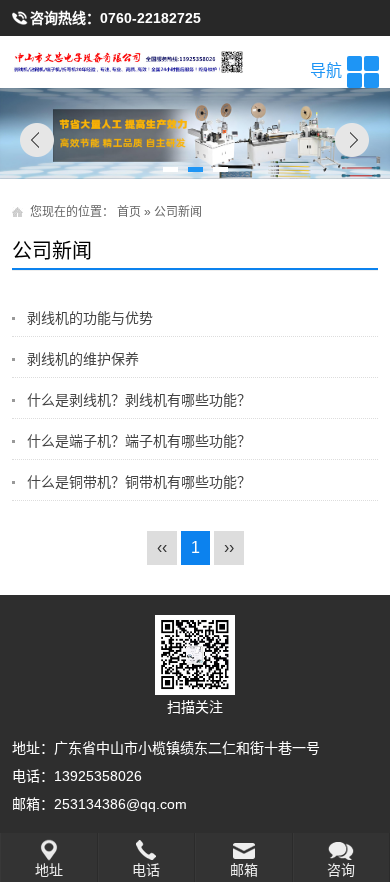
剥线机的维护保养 (83, 359)
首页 (129, 212)
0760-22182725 (150, 18)
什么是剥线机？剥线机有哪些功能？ (139, 400)
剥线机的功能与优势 (90, 318)
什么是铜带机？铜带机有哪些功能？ (139, 482)
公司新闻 (178, 212)
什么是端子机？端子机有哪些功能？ (139, 441)
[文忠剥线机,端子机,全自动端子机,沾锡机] (195, 62)
